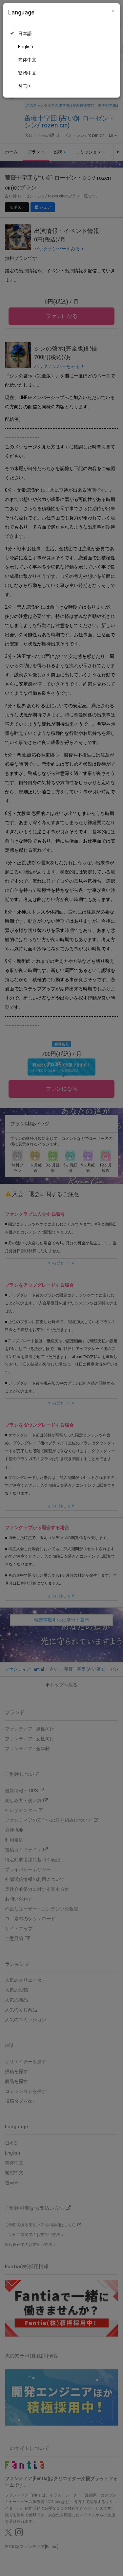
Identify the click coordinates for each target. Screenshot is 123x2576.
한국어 (25, 86)
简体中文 (27, 60)
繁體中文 (27, 73)
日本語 (25, 34)
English (26, 47)
